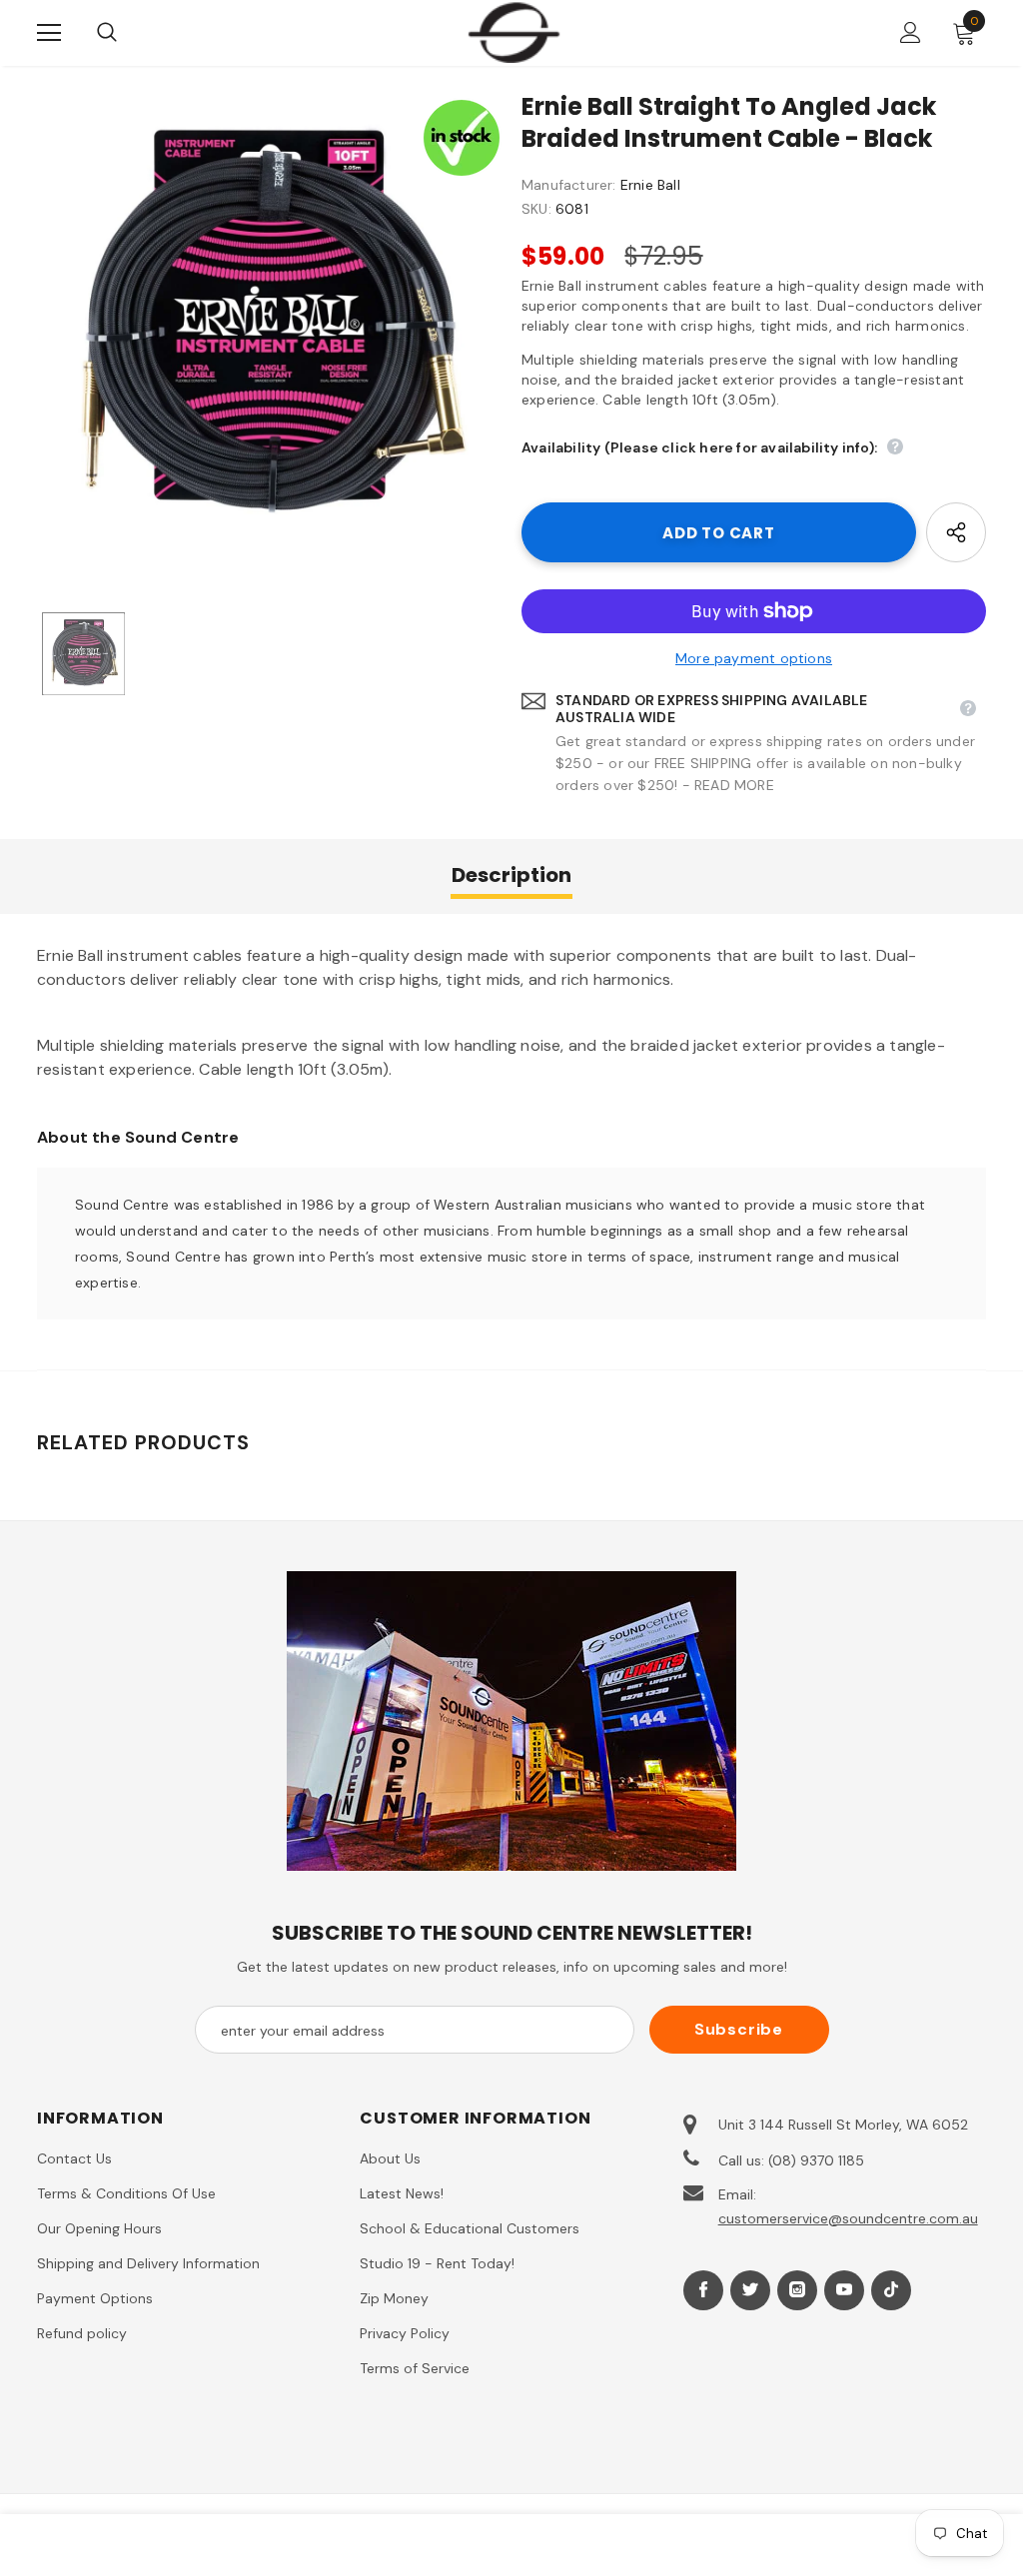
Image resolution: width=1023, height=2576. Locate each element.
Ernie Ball (650, 185)
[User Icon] (911, 32)
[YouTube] (844, 2290)
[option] (269, 330)
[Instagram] (797, 2290)
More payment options (754, 658)
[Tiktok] (891, 2290)
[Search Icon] (127, 33)
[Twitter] (750, 2290)
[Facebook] (703, 2290)
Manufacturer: (569, 185)
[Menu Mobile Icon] (49, 33)
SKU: (536, 209)
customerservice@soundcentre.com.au (848, 2218)
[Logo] (514, 32)
